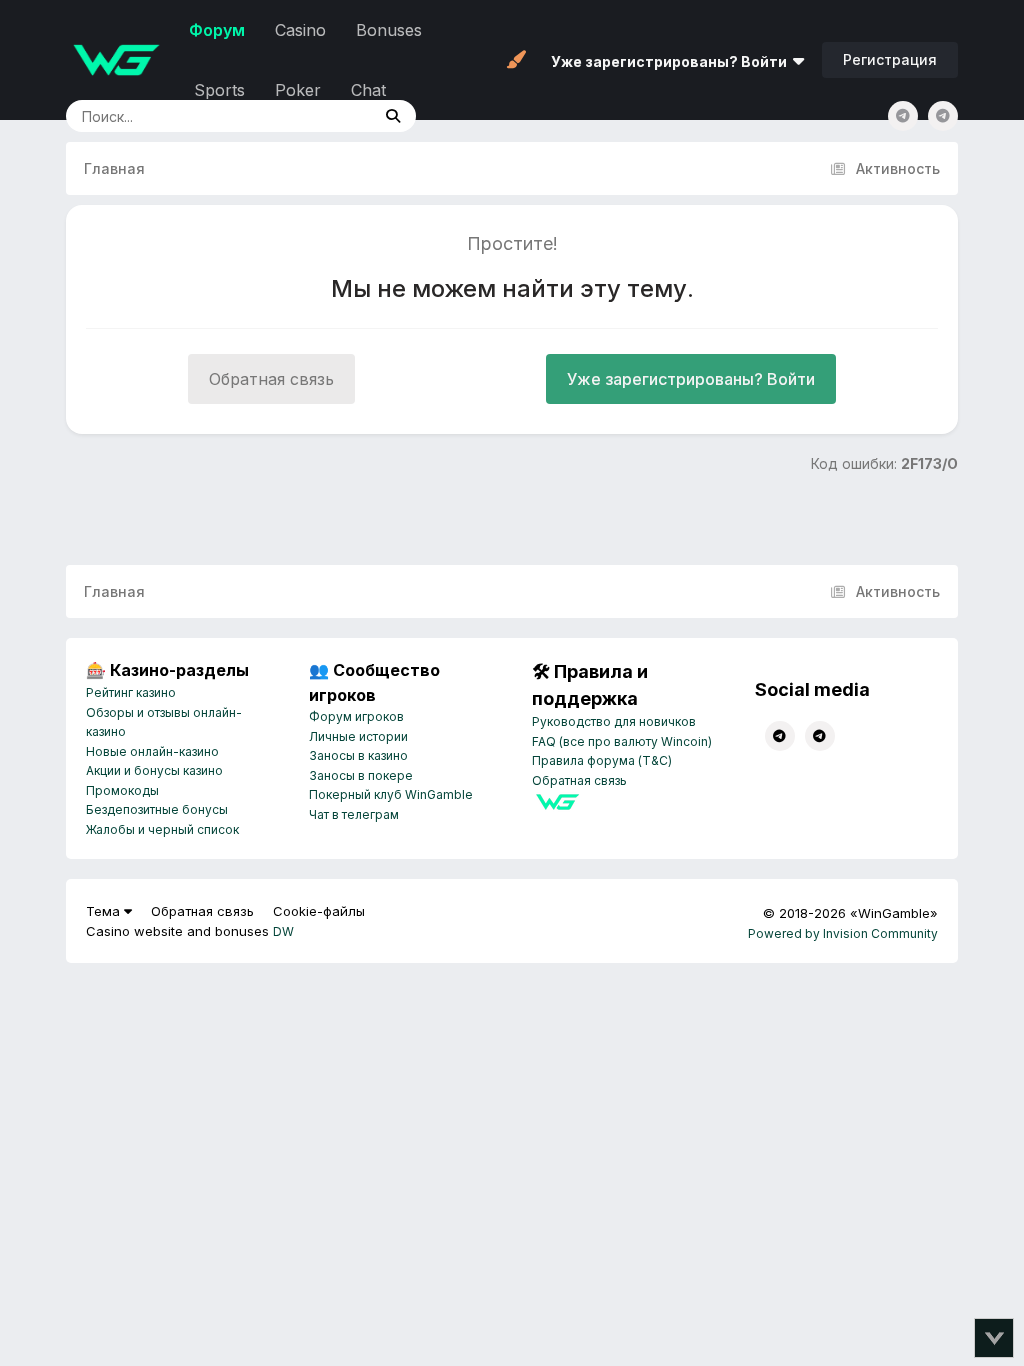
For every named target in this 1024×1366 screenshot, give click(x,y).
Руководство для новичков (614, 721)
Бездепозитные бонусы (157, 809)
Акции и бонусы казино (154, 770)
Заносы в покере (361, 775)
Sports (219, 90)
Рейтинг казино (131, 692)
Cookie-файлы (319, 911)
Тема (105, 911)
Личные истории (358, 736)
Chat (368, 90)
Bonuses (389, 30)
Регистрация (890, 59)
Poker (298, 90)
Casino (300, 30)
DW (283, 931)
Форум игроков (356, 716)
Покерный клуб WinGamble (391, 794)
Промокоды (122, 790)
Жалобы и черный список (162, 829)
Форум (217, 30)
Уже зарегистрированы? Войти (672, 61)
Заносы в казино (358, 755)
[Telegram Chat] (903, 116)
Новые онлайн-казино (152, 751)
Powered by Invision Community (843, 933)
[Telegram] (943, 116)
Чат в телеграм (354, 814)
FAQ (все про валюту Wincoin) (622, 741)
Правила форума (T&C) (602, 760)
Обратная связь (271, 379)
